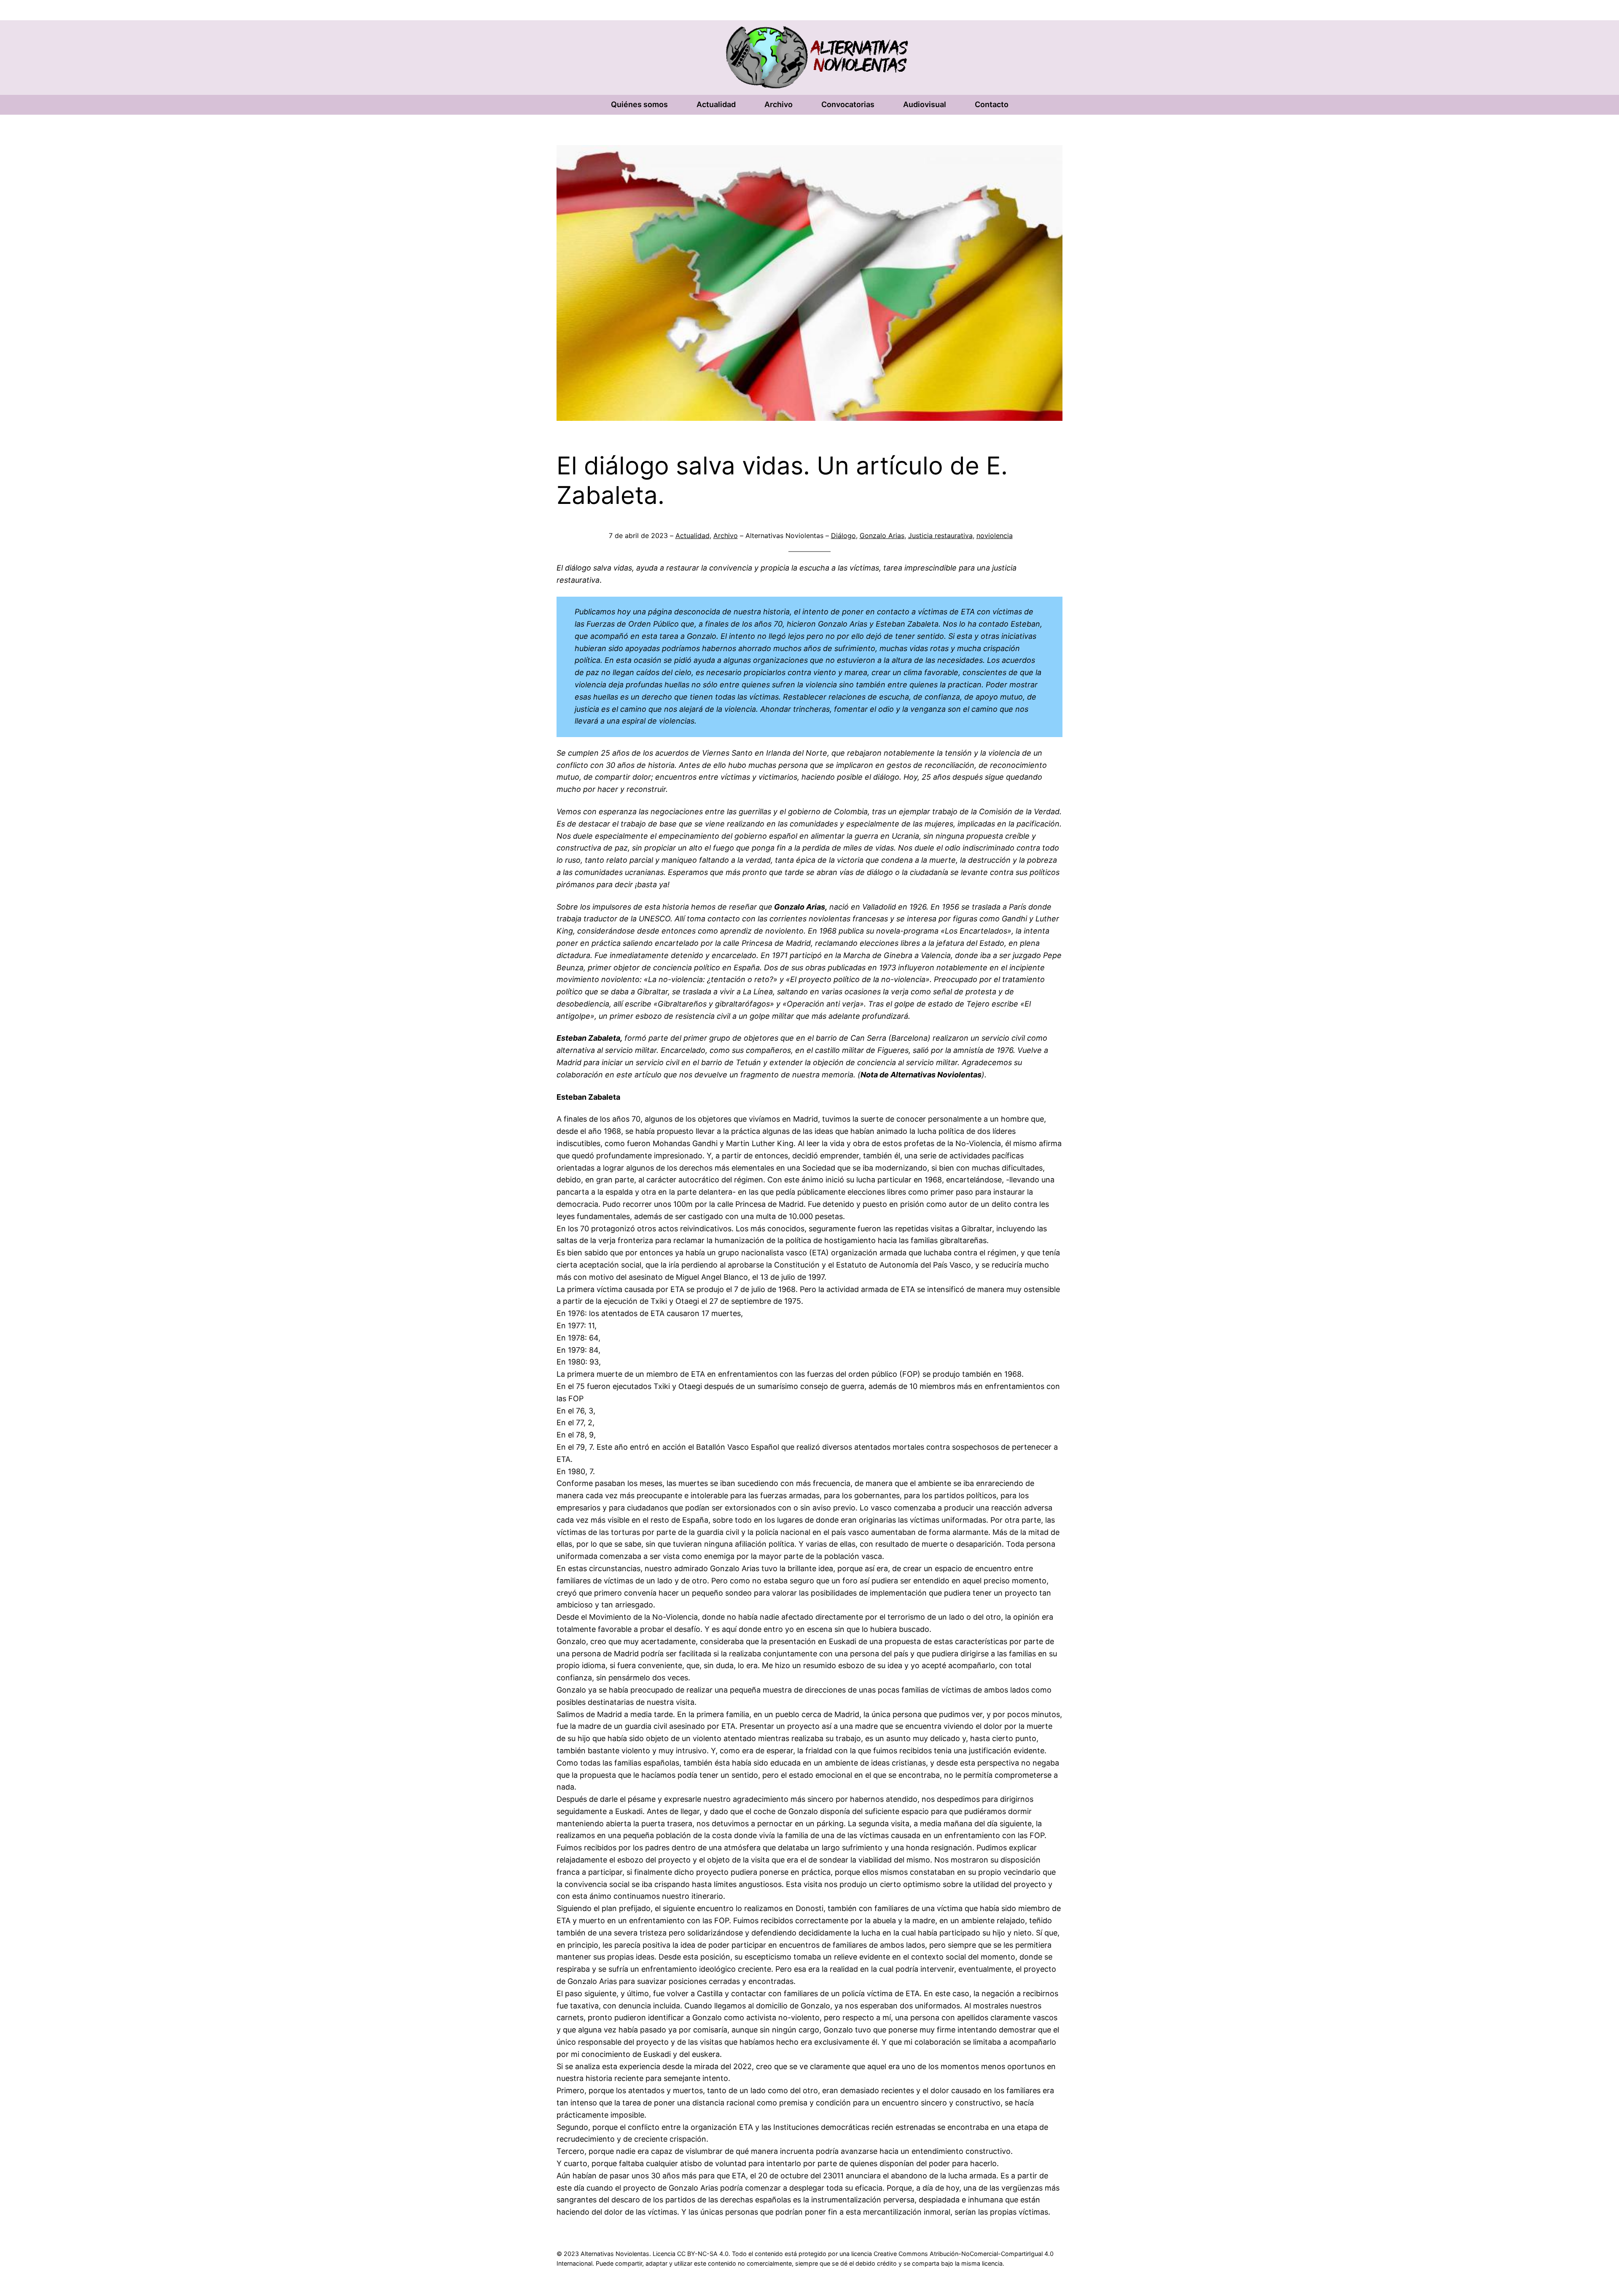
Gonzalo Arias (882, 536)
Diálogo (843, 536)
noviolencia (995, 536)
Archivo (726, 536)
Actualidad (693, 536)
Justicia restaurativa (940, 536)
